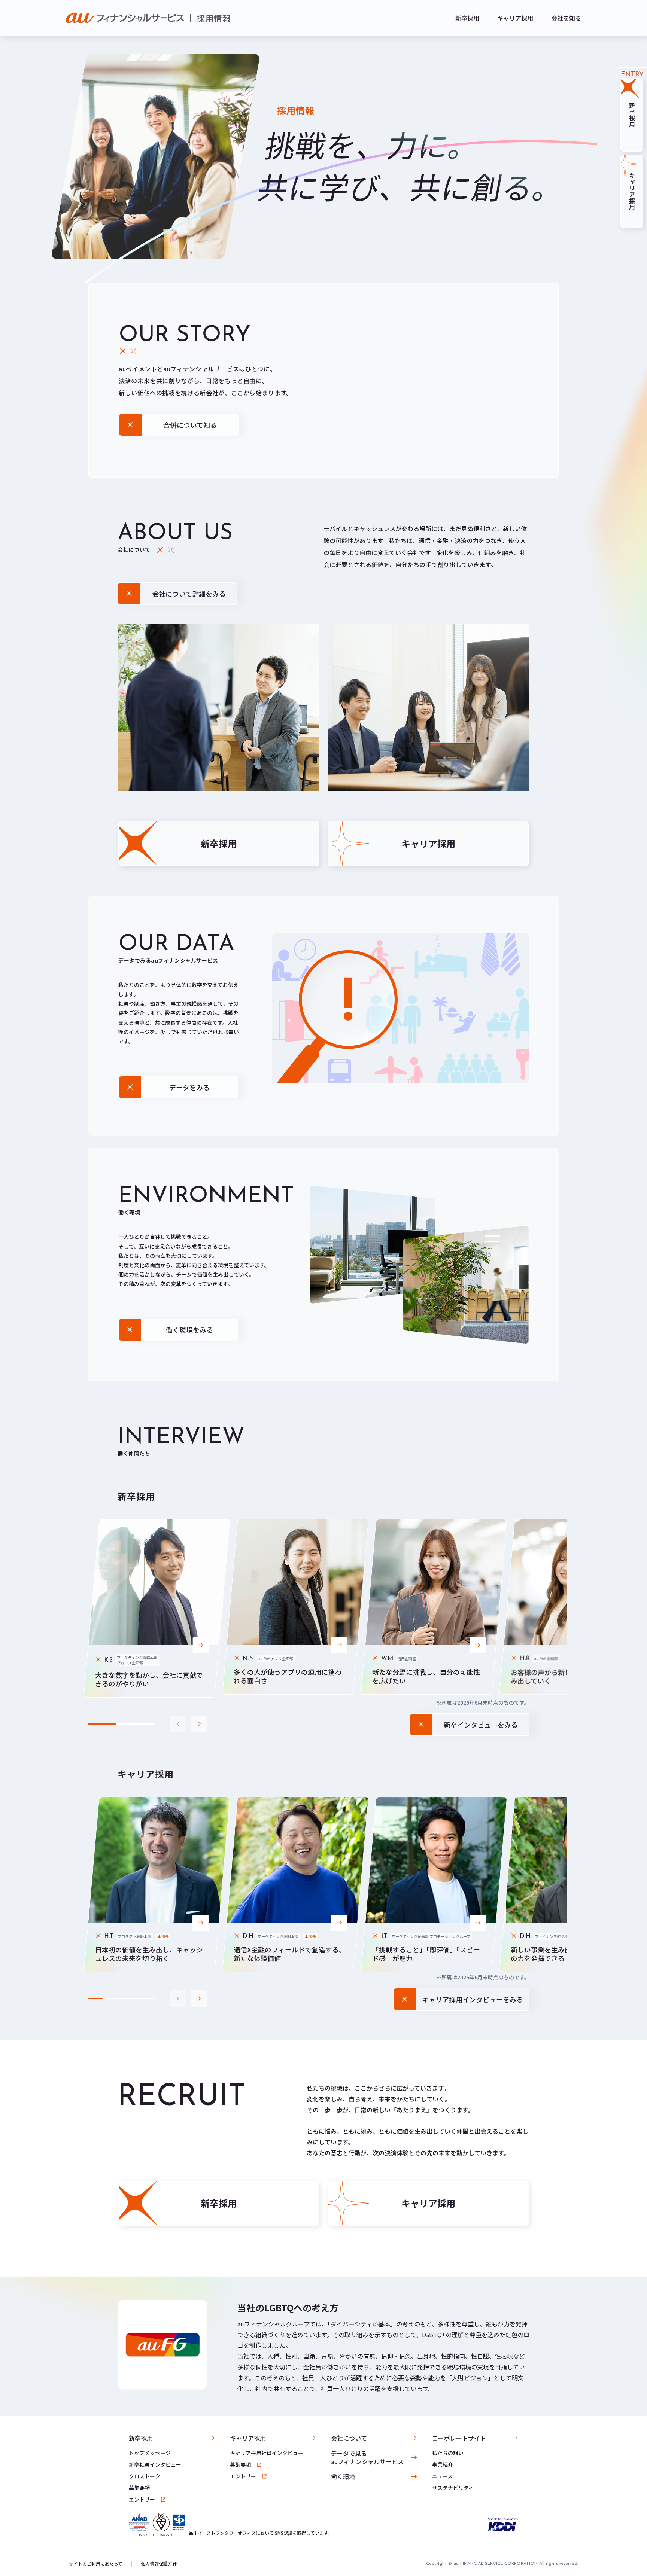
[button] (199, 1724)
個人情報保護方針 (159, 2564)
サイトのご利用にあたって (96, 2564)
